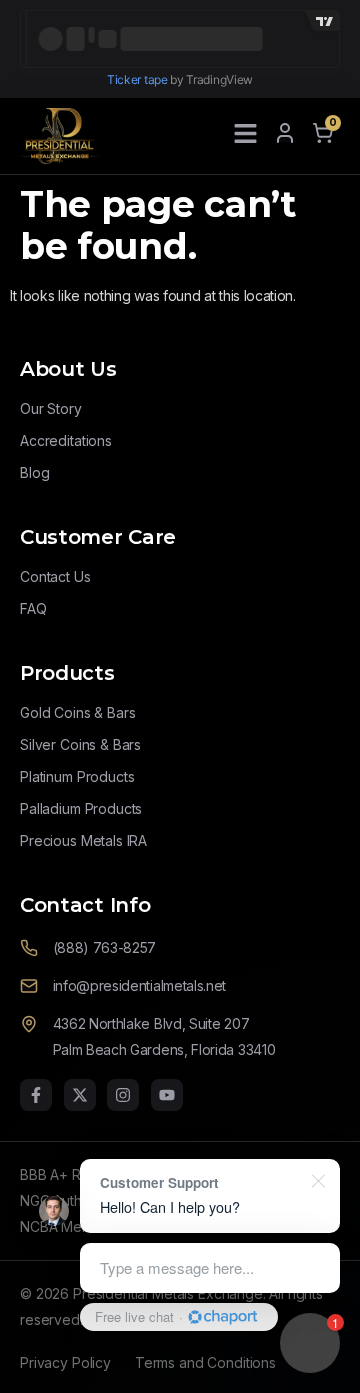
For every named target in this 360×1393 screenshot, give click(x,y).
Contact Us (55, 576)
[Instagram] (123, 1095)
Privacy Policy (65, 1362)
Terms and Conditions (205, 1362)
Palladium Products (81, 808)
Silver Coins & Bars (80, 744)
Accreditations (66, 440)
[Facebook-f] (36, 1095)
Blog (34, 472)
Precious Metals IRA (83, 840)
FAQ (33, 608)
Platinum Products (77, 776)
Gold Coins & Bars (77, 712)
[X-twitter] (80, 1095)
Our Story (51, 408)
